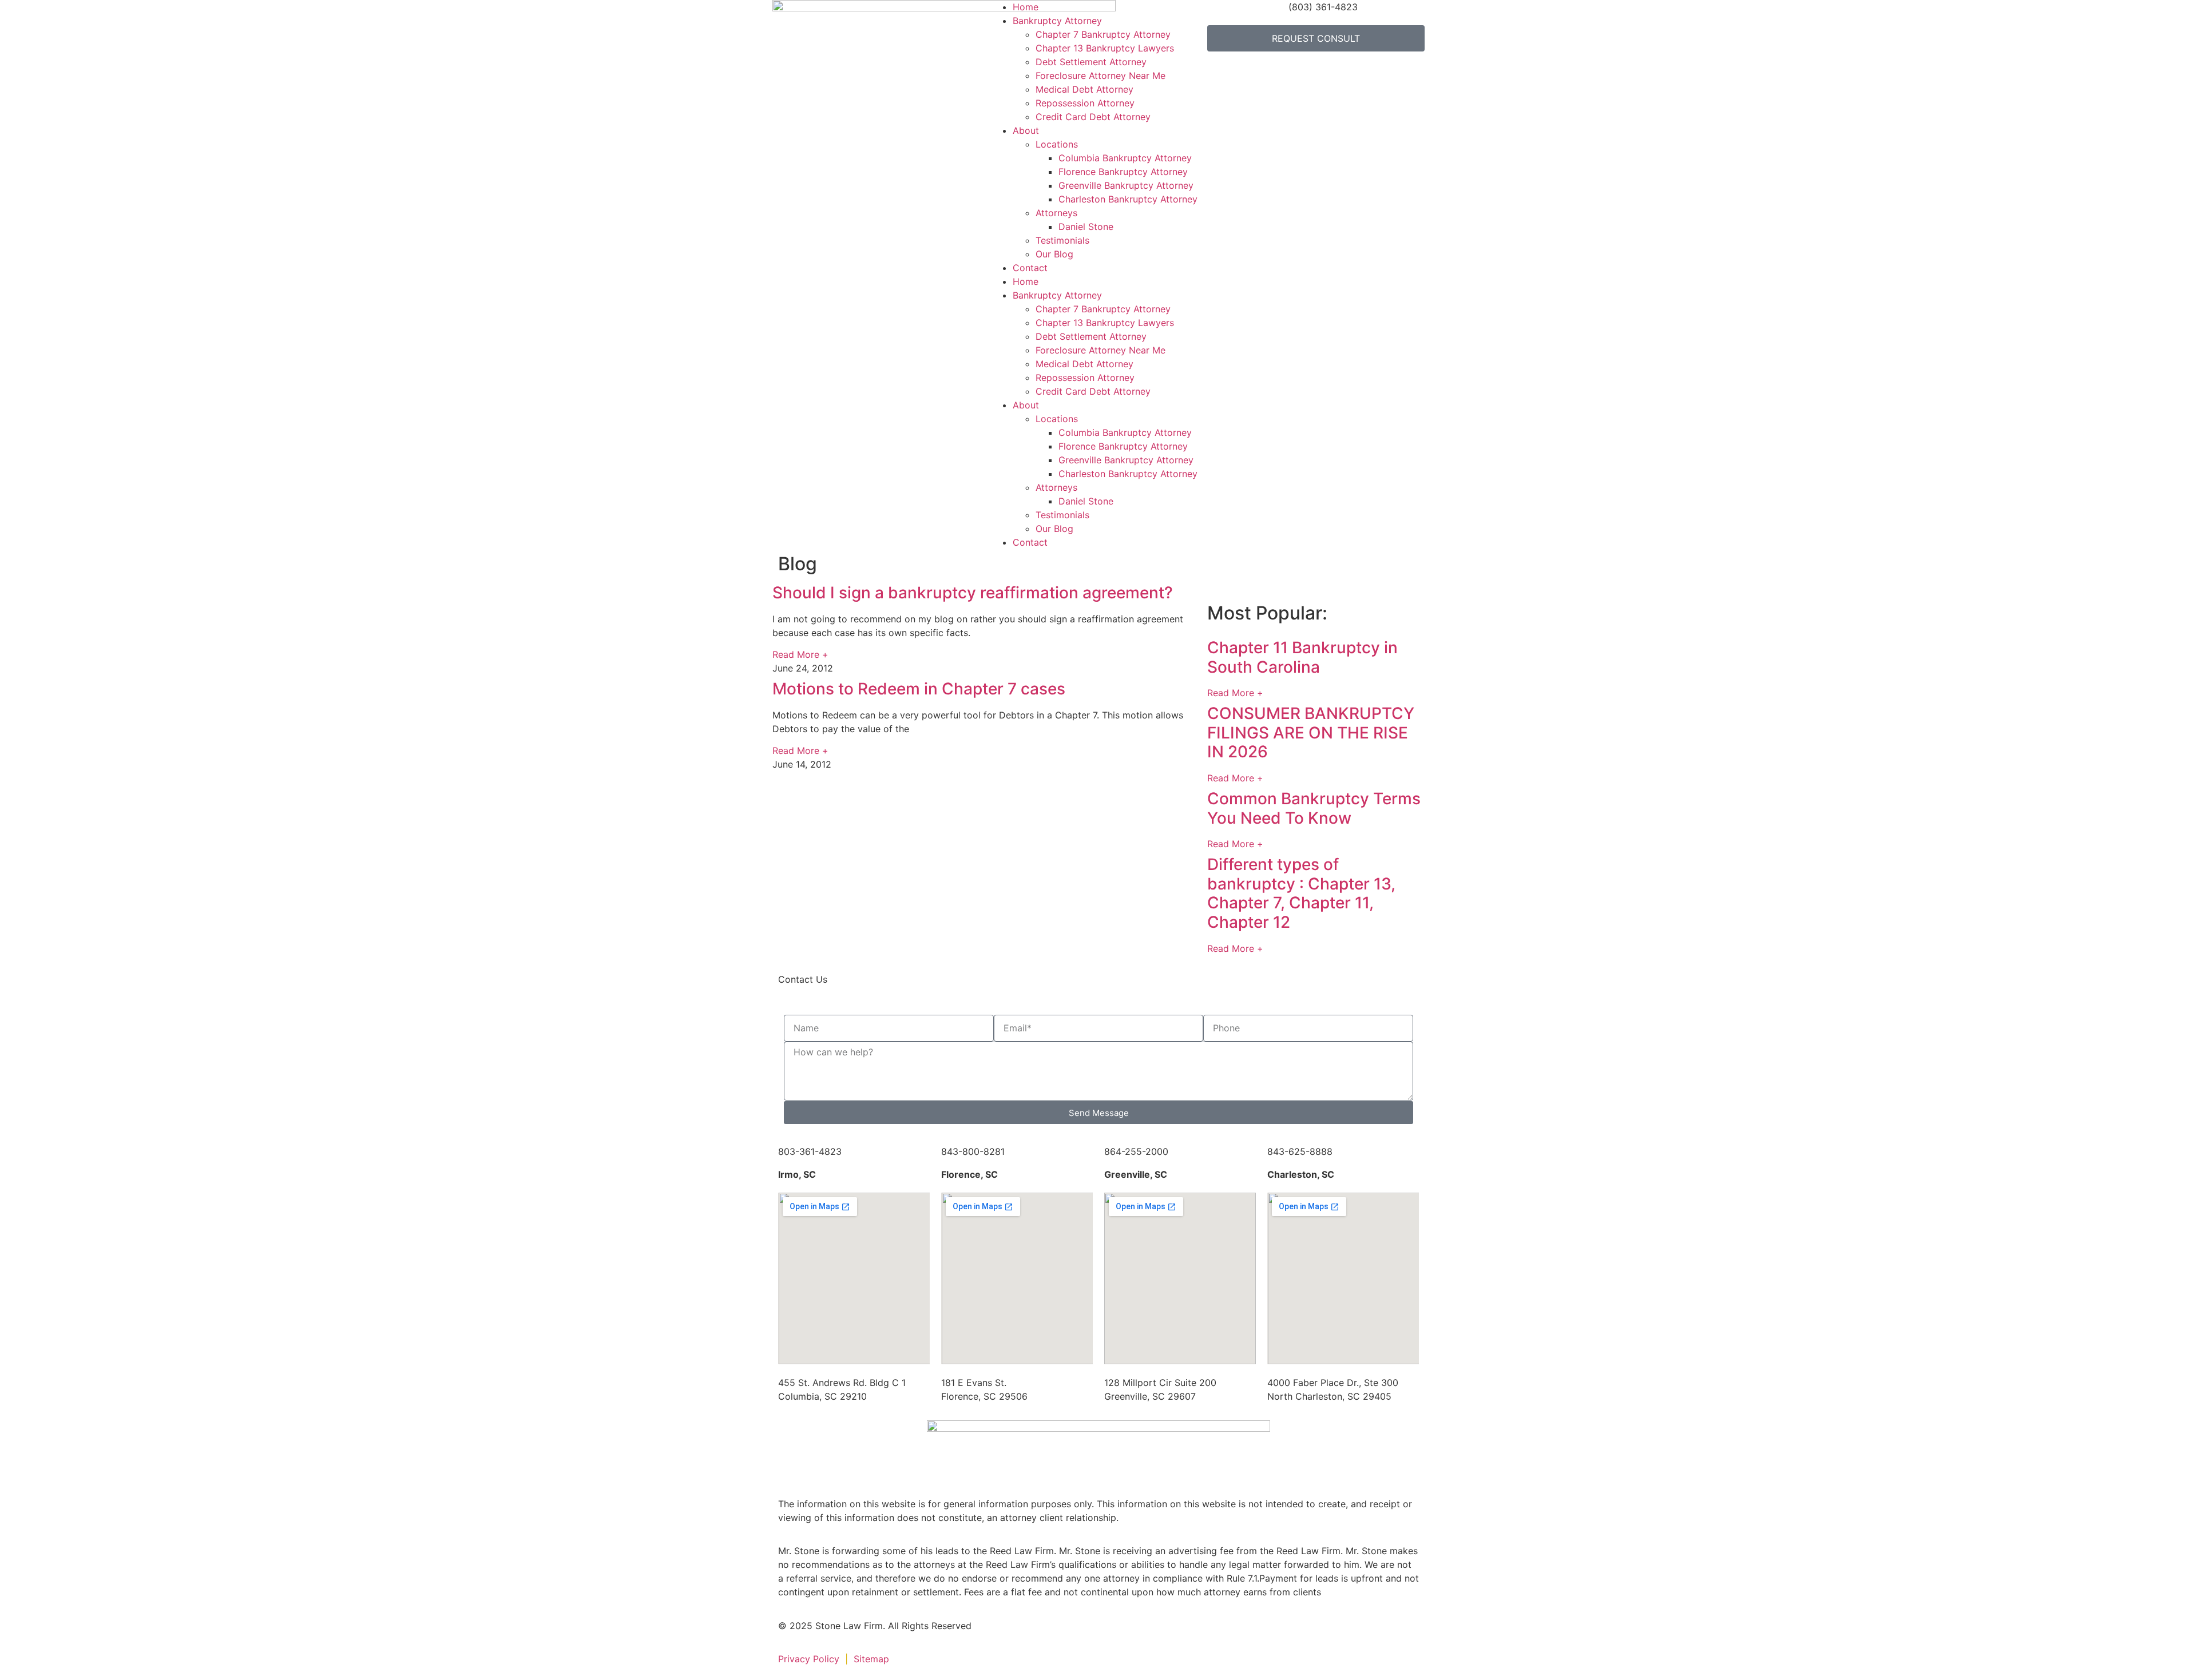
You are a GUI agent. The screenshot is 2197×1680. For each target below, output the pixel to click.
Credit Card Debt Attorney (1093, 117)
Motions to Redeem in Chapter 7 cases (919, 689)
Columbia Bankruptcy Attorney (1125, 158)
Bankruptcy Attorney (1057, 21)
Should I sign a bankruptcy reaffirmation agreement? (973, 593)
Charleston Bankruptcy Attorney (1128, 199)
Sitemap (873, 1659)
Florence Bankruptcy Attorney (1123, 172)
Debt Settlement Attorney (1091, 62)
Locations (1057, 144)
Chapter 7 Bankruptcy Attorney (1103, 34)
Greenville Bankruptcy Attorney (1126, 185)
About (1026, 130)
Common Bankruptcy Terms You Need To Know (1314, 808)
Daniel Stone (1086, 227)
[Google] (1073, 1633)
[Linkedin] (1041, 1633)
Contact (1030, 268)
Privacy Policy (809, 1659)
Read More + (800, 654)
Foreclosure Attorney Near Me (1101, 76)
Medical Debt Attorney (1084, 89)
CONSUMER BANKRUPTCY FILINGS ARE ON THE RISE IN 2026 (1311, 732)
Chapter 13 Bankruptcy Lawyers (1105, 48)
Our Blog (1054, 254)
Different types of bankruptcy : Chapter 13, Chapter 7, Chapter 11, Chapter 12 (1301, 893)
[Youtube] (1104, 1633)
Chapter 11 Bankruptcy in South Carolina (1302, 657)
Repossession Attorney (1085, 103)
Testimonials (1062, 240)
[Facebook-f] (1010, 1633)
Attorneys (1056, 213)
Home (1026, 7)
